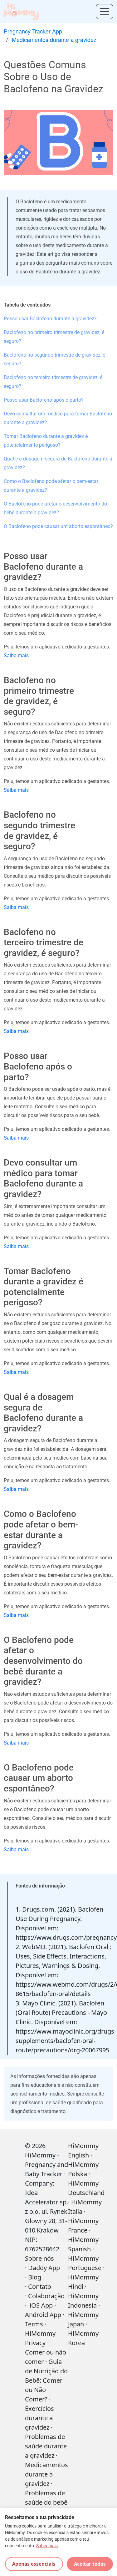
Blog (35, 2277)
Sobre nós (39, 2258)
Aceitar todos (90, 2564)
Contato (40, 2286)
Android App (43, 2315)
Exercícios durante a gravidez (39, 2418)
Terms (34, 2324)
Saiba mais (16, 655)
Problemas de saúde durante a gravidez (46, 2446)
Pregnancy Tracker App (33, 31)
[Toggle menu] (105, 12)
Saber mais (47, 2546)
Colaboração (46, 2296)
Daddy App (44, 2268)
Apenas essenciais (34, 2564)
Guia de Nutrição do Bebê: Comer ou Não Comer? (46, 2380)
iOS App (41, 2305)
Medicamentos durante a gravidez (54, 39)
